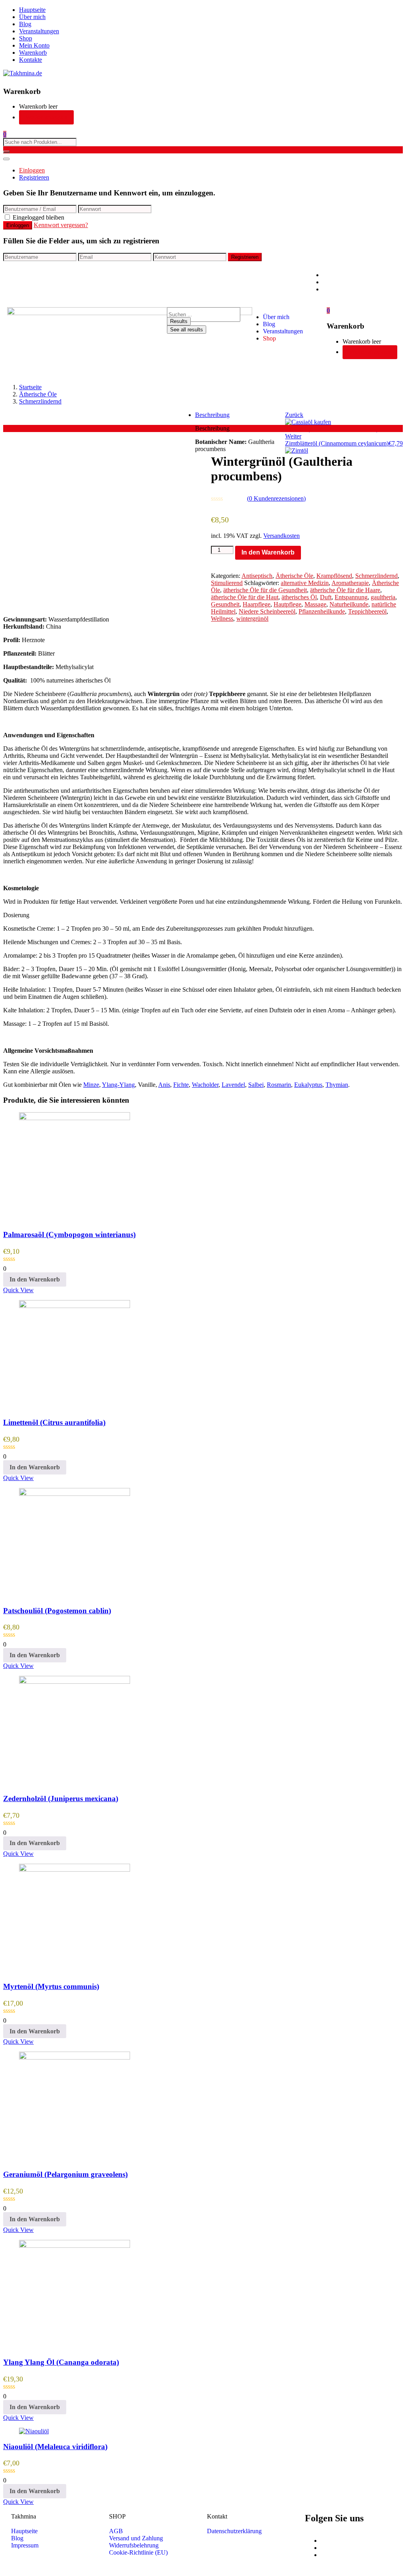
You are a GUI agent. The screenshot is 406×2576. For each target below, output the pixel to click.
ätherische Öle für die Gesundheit (265, 590)
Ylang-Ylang (118, 1085)
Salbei (256, 1085)
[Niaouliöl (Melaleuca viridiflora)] (34, 2431)
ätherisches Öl (299, 597)
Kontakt (217, 2516)
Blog (25, 24)
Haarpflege (257, 604)
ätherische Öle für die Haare (345, 590)
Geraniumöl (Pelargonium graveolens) (65, 2174)
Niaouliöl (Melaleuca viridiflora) (55, 2447)
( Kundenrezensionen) (276, 498)
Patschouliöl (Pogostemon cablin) (57, 1611)
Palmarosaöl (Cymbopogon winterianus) (69, 1234)
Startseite (30, 387)
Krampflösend (334, 576)
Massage (315, 604)
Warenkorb (33, 53)
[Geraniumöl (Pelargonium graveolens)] (75, 2057)
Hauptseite (32, 10)
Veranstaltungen (39, 31)
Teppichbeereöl (367, 611)
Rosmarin (279, 1085)
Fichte (181, 1085)
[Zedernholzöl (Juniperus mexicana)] (75, 1682)
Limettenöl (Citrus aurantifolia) (54, 1422)
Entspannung (351, 597)
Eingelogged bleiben (38, 217)
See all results (187, 330)
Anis (164, 1085)
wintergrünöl (252, 619)
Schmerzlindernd (40, 401)
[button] (5, 134)
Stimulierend (227, 583)
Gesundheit (225, 604)
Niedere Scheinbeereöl (267, 611)
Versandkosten (282, 536)
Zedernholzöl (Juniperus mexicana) (61, 1799)
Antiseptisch (257, 576)
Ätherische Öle (38, 394)
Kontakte (31, 60)
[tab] (211, 415)
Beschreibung (212, 415)
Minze (91, 1085)
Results (179, 321)
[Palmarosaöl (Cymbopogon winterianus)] (75, 1118)
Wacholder (205, 1085)
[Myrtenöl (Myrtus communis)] (75, 1869)
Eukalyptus (308, 1085)
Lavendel (233, 1085)
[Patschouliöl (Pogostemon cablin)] (75, 1494)
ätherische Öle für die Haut (245, 597)
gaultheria (383, 597)
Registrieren (34, 177)
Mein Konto (34, 45)
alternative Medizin (305, 583)
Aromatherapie (350, 583)
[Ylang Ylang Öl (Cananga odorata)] (75, 2246)
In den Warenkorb (268, 552)
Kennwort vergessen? (61, 225)
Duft (326, 597)
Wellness (222, 619)
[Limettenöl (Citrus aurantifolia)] (75, 1306)
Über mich (32, 17)
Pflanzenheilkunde (322, 611)
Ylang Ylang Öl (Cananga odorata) (61, 2362)
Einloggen (32, 170)
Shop (26, 38)
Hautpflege (287, 604)
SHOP (117, 2516)
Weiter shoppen (46, 117)
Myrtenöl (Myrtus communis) (51, 1986)
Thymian (337, 1085)
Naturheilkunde (349, 604)
